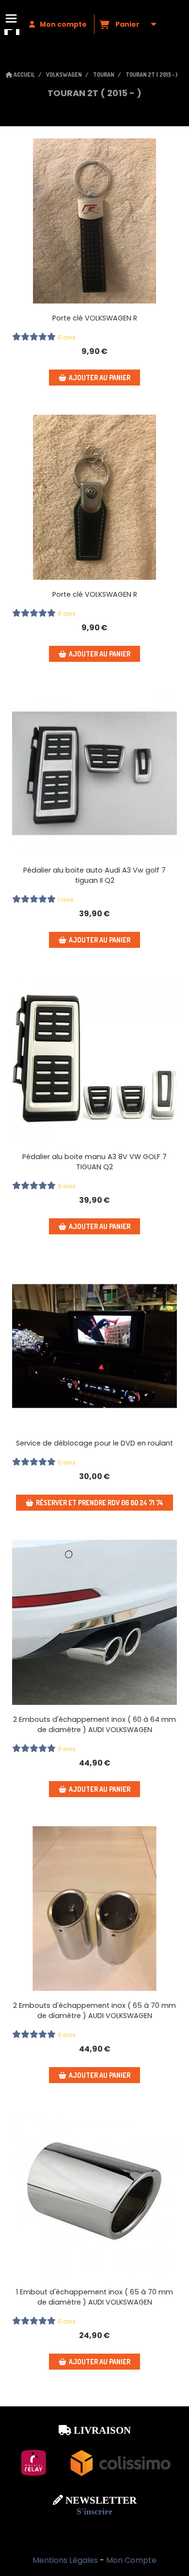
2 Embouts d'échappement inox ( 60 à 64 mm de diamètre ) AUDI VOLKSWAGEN (94, 1725)
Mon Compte (131, 2560)
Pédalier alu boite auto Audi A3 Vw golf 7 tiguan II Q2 (94, 875)
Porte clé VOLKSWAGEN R (95, 318)
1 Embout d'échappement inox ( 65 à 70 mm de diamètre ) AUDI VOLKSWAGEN (94, 2297)
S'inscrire (94, 2511)
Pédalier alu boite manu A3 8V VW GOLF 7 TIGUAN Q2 (94, 1162)
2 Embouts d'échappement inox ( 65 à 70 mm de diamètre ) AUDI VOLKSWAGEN (94, 2011)
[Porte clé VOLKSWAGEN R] (94, 221)
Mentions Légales (65, 2560)
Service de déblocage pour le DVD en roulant (94, 1443)
